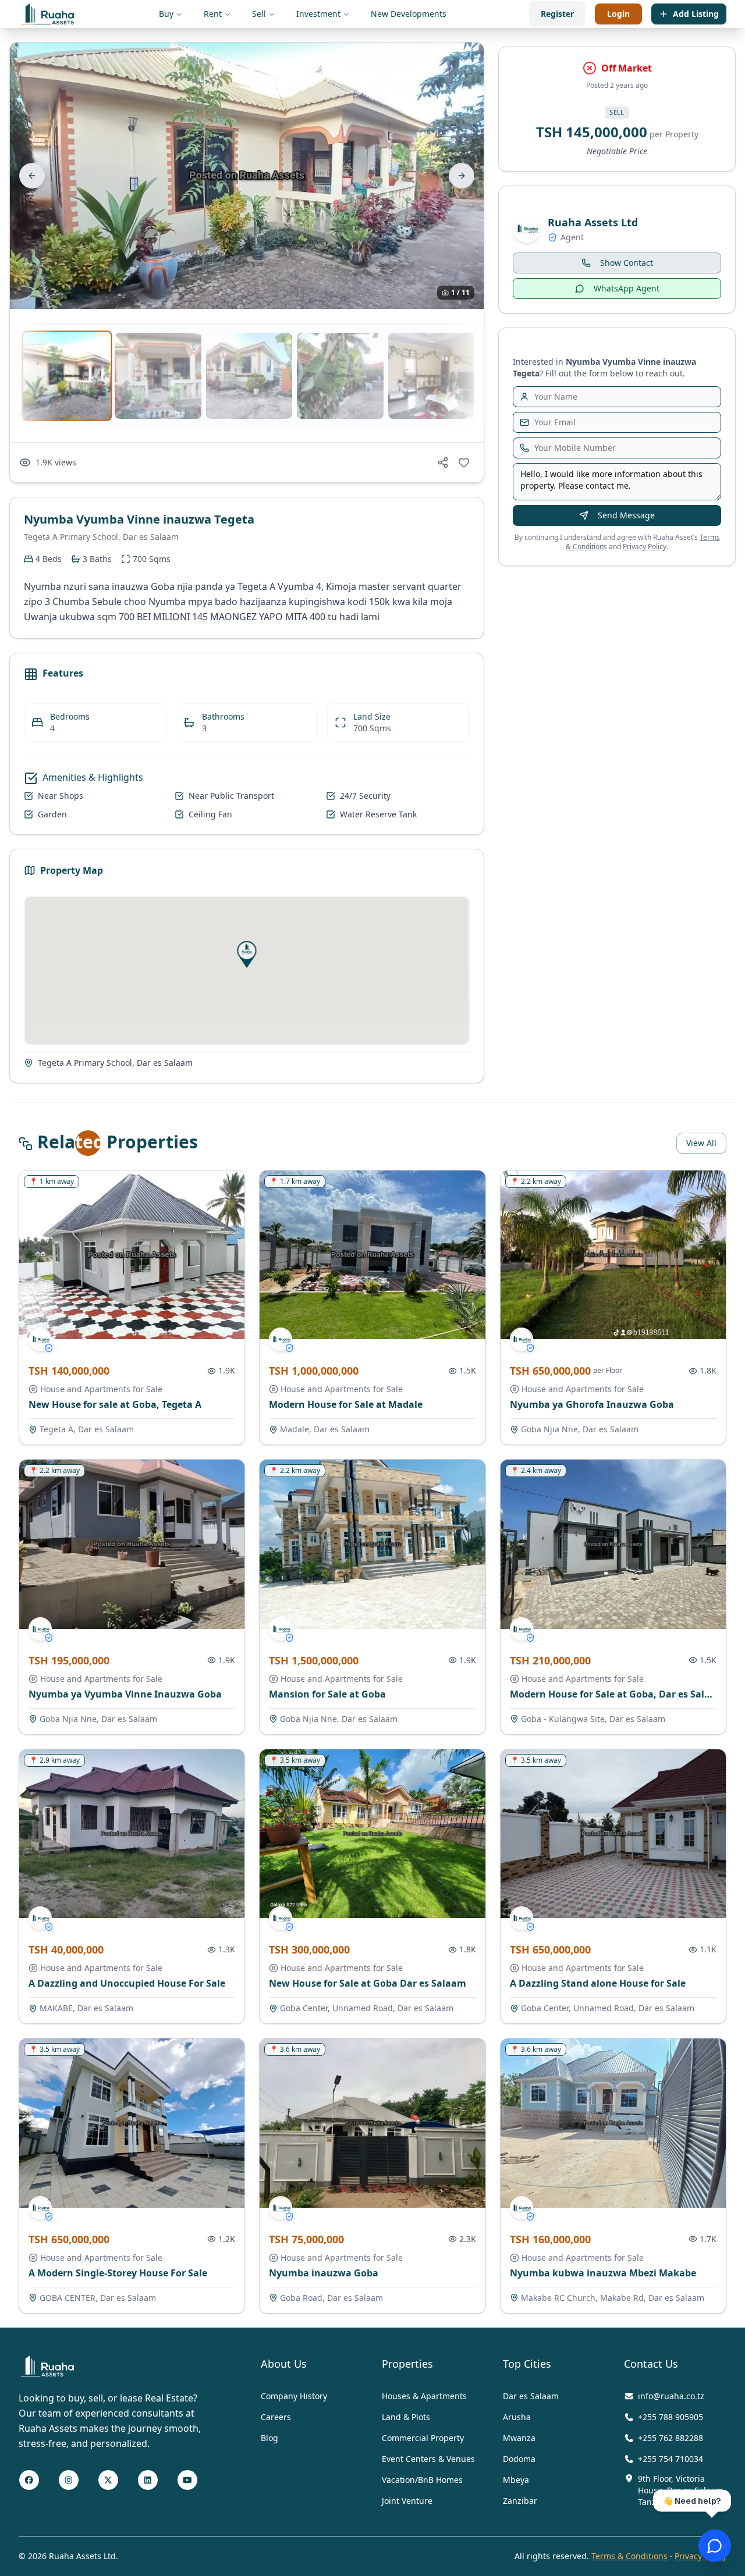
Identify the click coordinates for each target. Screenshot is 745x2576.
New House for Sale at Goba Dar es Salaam (368, 1983)
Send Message (626, 515)
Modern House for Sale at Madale (346, 1404)
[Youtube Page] (187, 2481)
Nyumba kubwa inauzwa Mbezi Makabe (603, 2273)
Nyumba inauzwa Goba (324, 2273)
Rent (213, 14)
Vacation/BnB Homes (422, 2480)
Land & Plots (406, 2417)
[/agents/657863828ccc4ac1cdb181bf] (40, 1339)
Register (557, 14)
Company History (294, 2396)
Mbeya (516, 2480)
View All (701, 1143)
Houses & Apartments (424, 2396)
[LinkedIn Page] (148, 2481)
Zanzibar (520, 2501)
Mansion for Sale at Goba (327, 1694)
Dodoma (519, 2459)
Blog (269, 2438)
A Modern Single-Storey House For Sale (118, 2273)
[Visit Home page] (47, 2366)
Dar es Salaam (531, 2396)
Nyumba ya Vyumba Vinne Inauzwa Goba (125, 1694)
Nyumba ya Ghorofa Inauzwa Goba (592, 1404)
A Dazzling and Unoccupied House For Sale (127, 1983)
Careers (276, 2417)
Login (618, 14)
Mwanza (519, 2438)
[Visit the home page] (47, 14)
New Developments (409, 14)
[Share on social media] (443, 462)
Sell (259, 14)
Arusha (517, 2417)
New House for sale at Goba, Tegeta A (115, 1404)
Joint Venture (407, 2501)
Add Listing (696, 14)
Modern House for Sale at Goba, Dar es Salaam (618, 1694)
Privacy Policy (645, 547)
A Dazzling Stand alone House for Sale (598, 1983)
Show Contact (627, 263)
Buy (166, 14)
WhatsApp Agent (627, 288)
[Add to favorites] (464, 462)
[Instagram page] (69, 2481)
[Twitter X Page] (108, 2481)
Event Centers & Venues (428, 2459)
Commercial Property (423, 2438)
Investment (318, 14)
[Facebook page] (29, 2481)
